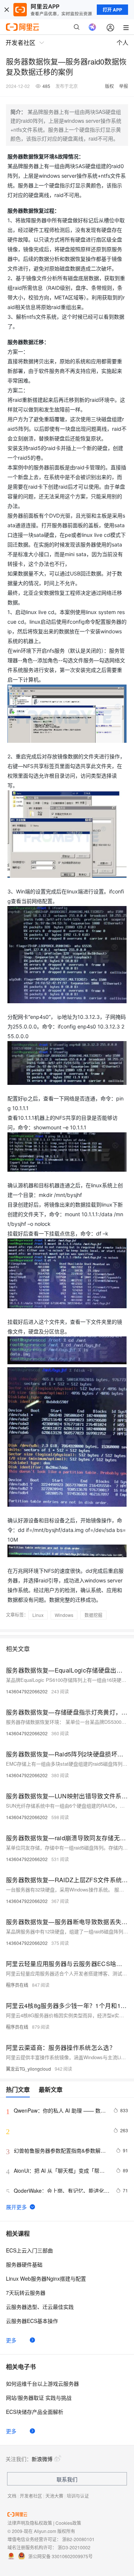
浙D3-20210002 (74, 2547)
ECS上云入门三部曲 (29, 2250)
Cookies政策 (68, 2523)
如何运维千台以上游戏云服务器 (42, 2383)
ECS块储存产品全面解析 (35, 2412)
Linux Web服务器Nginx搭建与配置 (46, 2278)
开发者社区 (31, 2496)
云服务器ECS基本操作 (32, 2321)
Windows (64, 1615)
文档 (12, 2496)
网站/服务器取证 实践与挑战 (39, 2398)
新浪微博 (42, 2459)
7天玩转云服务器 (26, 2293)
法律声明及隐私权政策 (30, 2523)
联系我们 (67, 2479)
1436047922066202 (27, 1691)
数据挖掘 (93, 1615)
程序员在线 (17, 1985)
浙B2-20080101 (78, 2539)
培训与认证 (78, 2496)
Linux (38, 1615)
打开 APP (112, 10)
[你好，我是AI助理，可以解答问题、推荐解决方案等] (92, 27)
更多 (11, 2340)
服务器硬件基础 (24, 2264)
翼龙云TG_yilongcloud (28, 2069)
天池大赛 (54, 2496)
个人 (122, 42)
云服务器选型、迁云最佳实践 (40, 2307)
